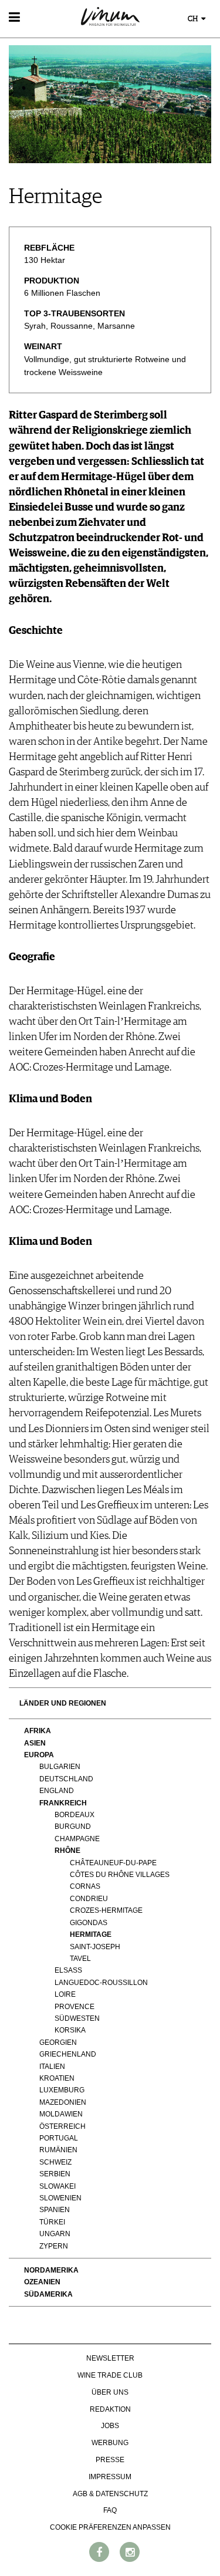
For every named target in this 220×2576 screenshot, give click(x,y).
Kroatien (57, 2078)
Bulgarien (60, 1767)
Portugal (59, 2138)
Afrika (38, 1731)
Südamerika (48, 2294)
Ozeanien (42, 2282)
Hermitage (91, 1934)
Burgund (73, 1827)
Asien (35, 1743)
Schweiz (55, 2162)
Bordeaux (75, 1815)
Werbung (110, 2443)
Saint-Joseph (95, 1947)
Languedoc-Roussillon (101, 1983)
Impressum (110, 2477)
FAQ (110, 2510)
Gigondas (89, 1923)
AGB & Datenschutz (110, 2494)
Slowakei (57, 2186)
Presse (110, 2460)
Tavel (80, 1959)
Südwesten (77, 2018)
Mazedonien (63, 2102)
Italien (52, 2067)
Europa (39, 1755)
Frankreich (63, 1803)
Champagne (77, 1839)
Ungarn (55, 2234)
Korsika (70, 2030)
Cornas (85, 1886)
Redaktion (110, 2409)
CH (194, 19)
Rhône (67, 1851)
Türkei (52, 2222)
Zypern (54, 2246)
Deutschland (66, 1779)
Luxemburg (62, 2090)
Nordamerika (51, 2270)
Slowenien (60, 2198)
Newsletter (110, 2358)
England (57, 1791)
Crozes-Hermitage (106, 1910)
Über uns (110, 2392)
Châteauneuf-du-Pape (113, 1863)
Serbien (55, 2174)
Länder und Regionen (63, 1703)
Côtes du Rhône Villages (120, 1875)
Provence (75, 2007)
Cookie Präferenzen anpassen (110, 2527)
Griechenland (68, 2054)
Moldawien (61, 2114)
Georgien (58, 2042)
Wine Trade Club (110, 2375)
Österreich (62, 2126)
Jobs (110, 2426)
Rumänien (58, 2150)
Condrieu (89, 1899)
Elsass (68, 1970)
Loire (65, 1994)
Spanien (55, 2210)
